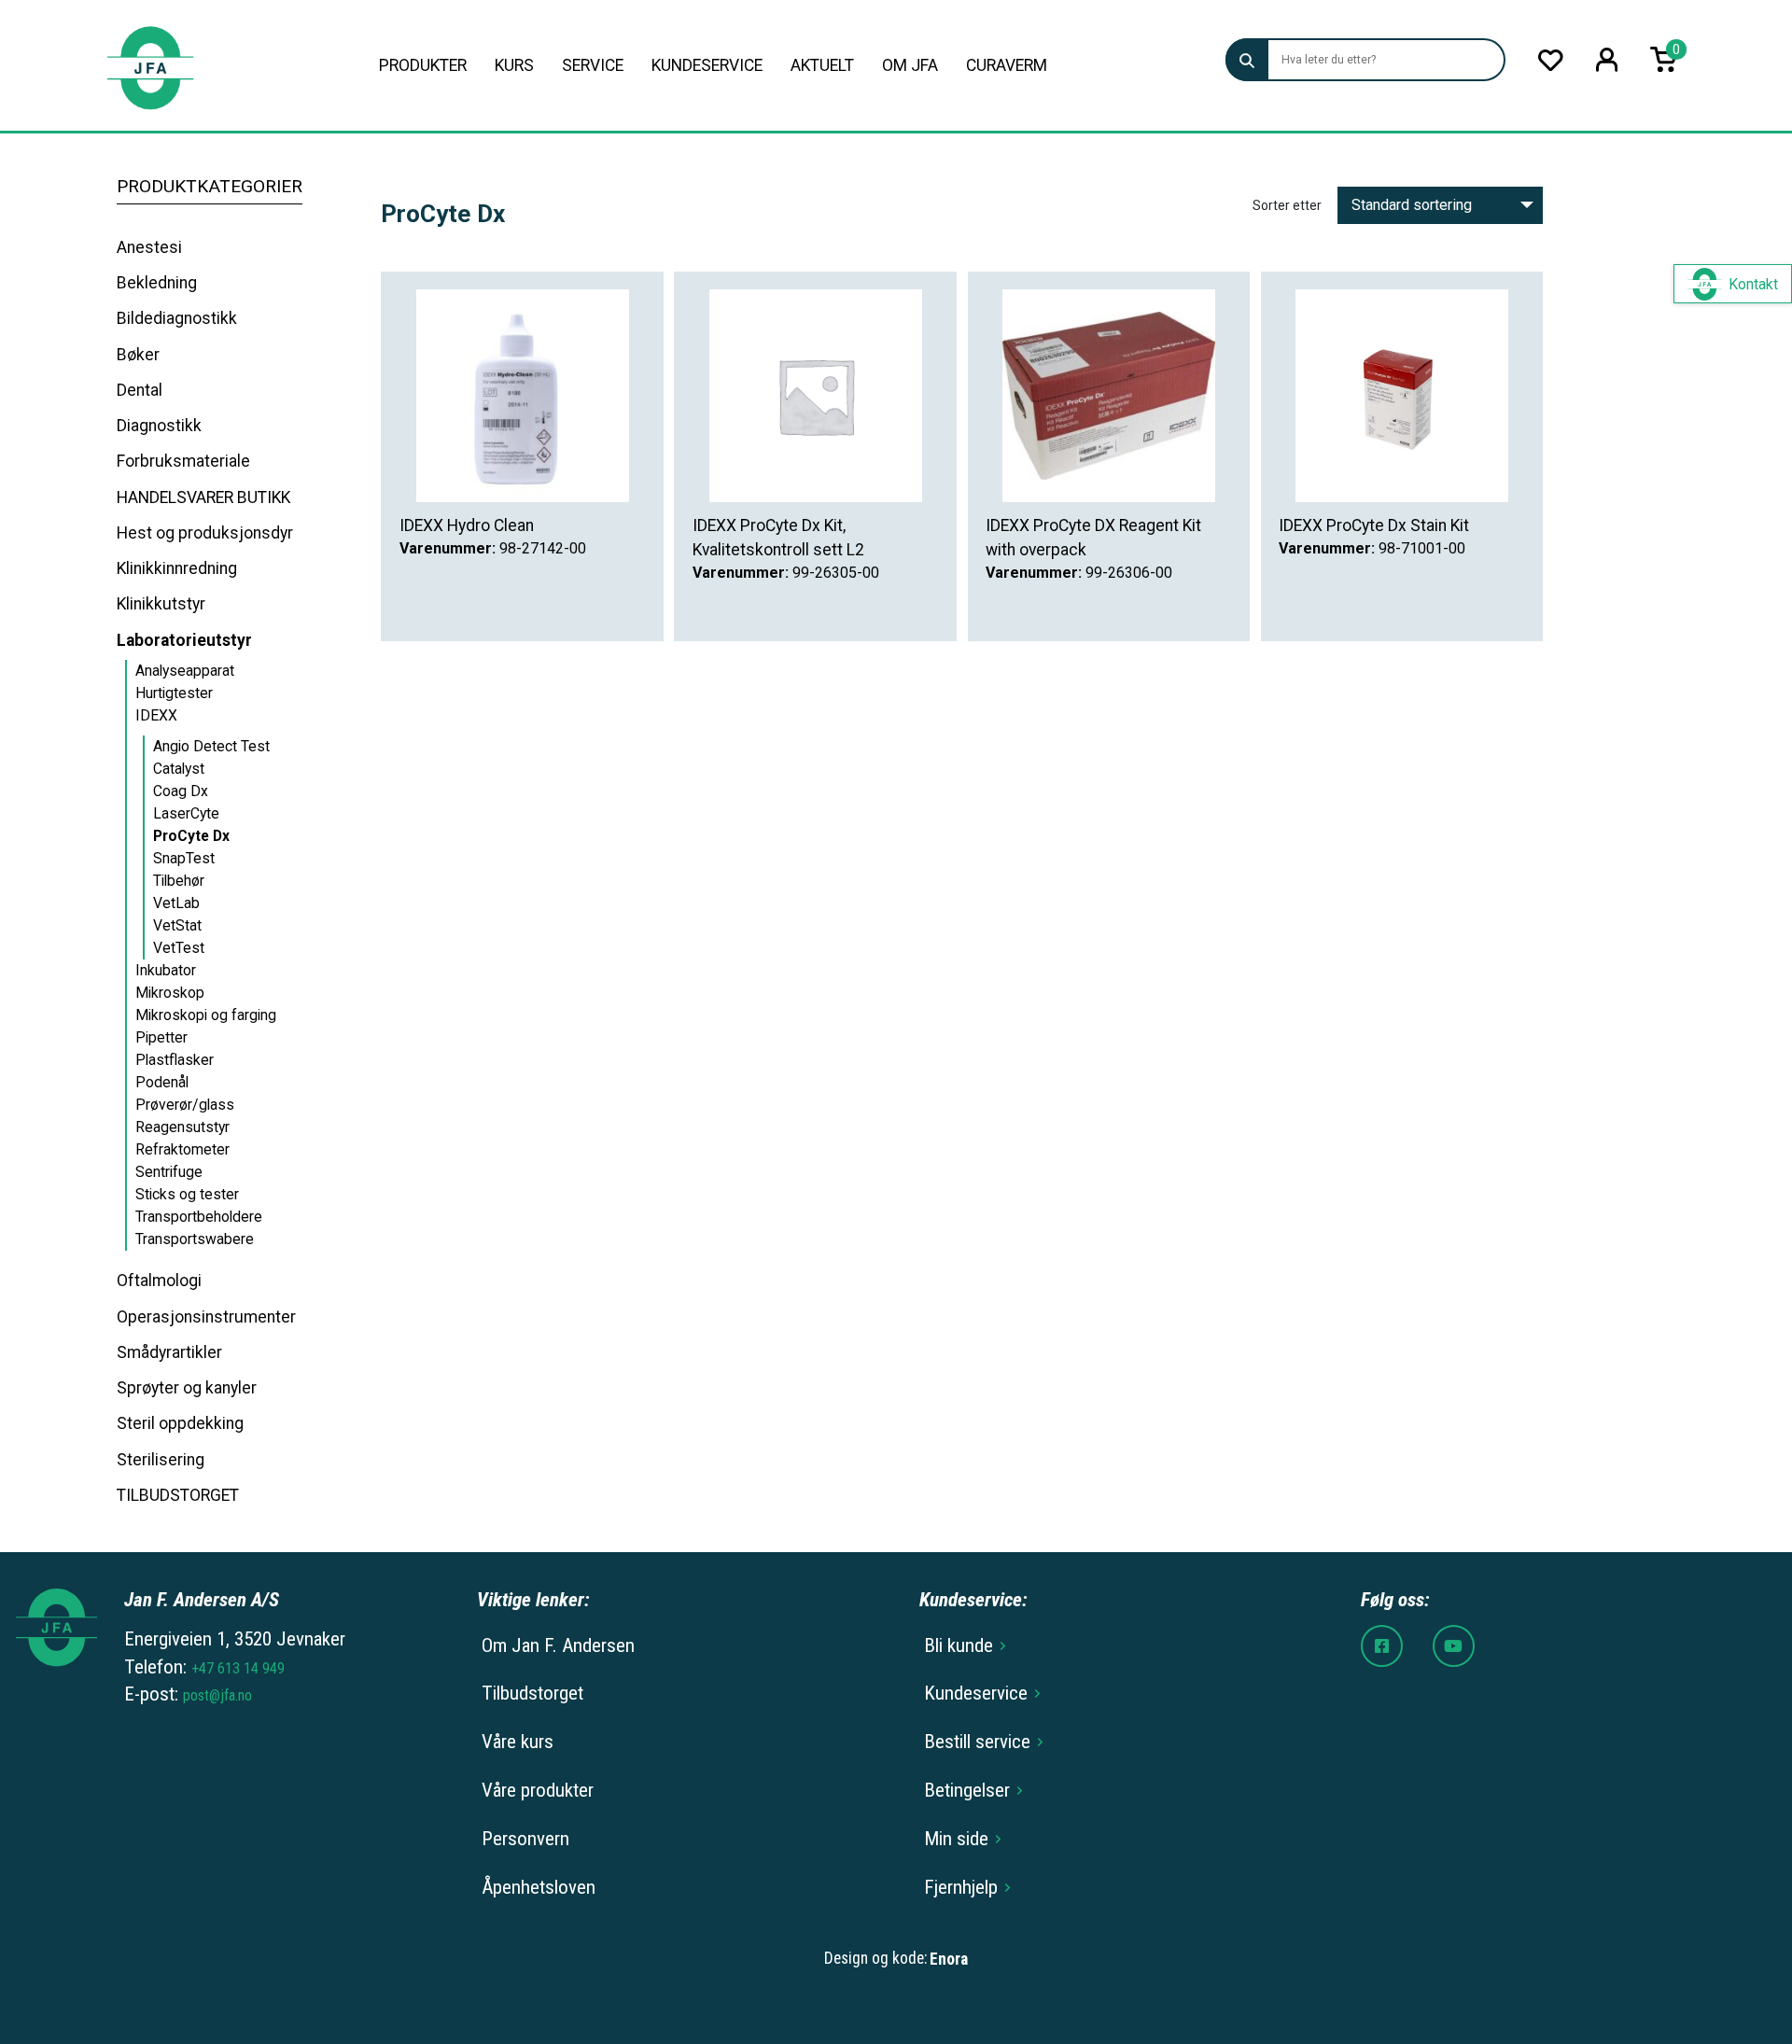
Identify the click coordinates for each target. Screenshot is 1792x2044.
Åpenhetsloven (539, 1887)
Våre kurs (518, 1742)
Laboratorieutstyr (184, 640)
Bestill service (977, 1742)
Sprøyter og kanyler (187, 1388)
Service (593, 65)
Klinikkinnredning (177, 568)
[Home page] (150, 66)
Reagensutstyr (182, 1127)
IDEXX (156, 715)
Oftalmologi (159, 1281)
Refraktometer (182, 1149)
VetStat (177, 925)
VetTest (179, 948)
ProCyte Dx (191, 836)
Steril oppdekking (180, 1423)
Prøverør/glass (185, 1105)
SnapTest (184, 858)
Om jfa (910, 65)
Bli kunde (959, 1645)
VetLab (176, 903)
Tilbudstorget (532, 1693)
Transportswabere (195, 1239)
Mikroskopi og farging (206, 1015)
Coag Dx (181, 791)
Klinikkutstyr (161, 604)
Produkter (423, 65)
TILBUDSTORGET (178, 1495)
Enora (949, 1959)
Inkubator (166, 970)
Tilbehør (179, 881)
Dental (140, 390)
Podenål (162, 1082)
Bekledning (157, 283)
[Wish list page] (1551, 60)
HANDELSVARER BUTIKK (203, 497)
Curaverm (1007, 65)
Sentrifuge (169, 1172)
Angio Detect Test (211, 746)
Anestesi (149, 247)
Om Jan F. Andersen (558, 1645)
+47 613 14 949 (238, 1668)
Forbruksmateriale (183, 461)
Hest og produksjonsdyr (205, 533)
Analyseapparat (185, 671)
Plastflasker (175, 1060)
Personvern (525, 1839)
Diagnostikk (159, 426)
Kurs (514, 65)
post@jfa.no (217, 1695)
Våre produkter (538, 1790)
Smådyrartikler (169, 1352)
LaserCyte (186, 813)
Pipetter (161, 1037)
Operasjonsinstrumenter (206, 1317)
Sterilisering (161, 1460)
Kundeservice (707, 65)
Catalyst (179, 769)
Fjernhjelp (961, 1887)
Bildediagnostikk (177, 318)
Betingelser (967, 1790)
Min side (956, 1839)
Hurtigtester (174, 693)
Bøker (138, 355)
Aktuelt (822, 65)
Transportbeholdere (199, 1217)
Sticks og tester (187, 1194)
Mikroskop (170, 993)
